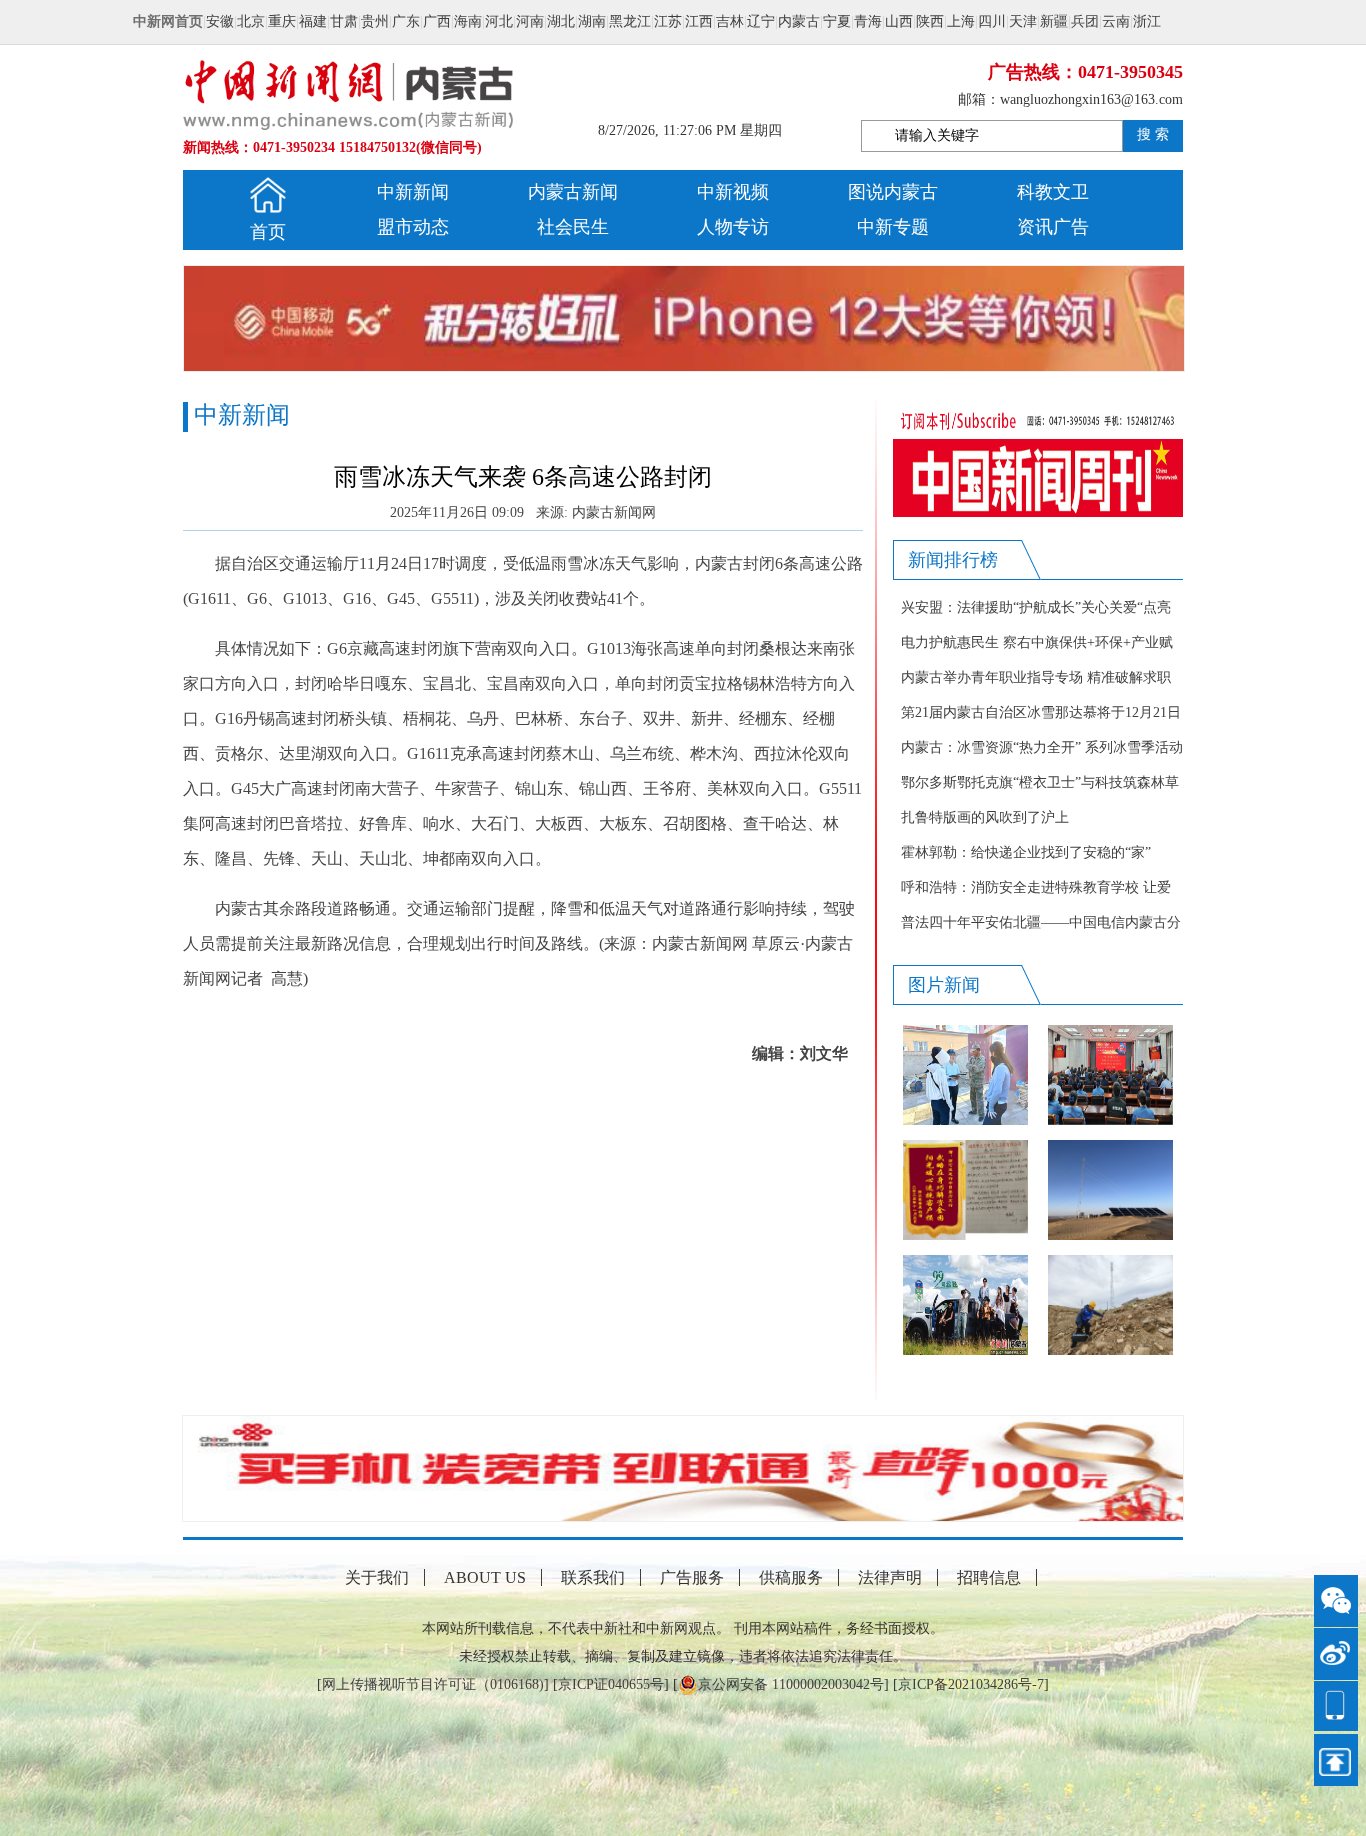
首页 (268, 232)
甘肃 (344, 21)
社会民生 (573, 227)
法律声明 (890, 1577)
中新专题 (893, 227)
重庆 (282, 21)
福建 (313, 21)
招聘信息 (989, 1577)
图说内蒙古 (893, 192)
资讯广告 (1053, 227)
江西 (699, 21)
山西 (899, 21)
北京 (251, 21)
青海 (868, 21)
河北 (499, 21)
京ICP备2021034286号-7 (971, 1684)
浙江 (1147, 21)
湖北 (561, 21)
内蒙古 (799, 21)
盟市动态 (413, 227)
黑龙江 (630, 21)
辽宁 (761, 21)
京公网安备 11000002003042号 (791, 1684)
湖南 (592, 21)
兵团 (1085, 21)
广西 (437, 21)
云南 (1116, 21)
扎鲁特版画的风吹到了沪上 (985, 817)
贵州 (375, 21)
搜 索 (1153, 134)
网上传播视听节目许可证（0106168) (433, 1684)
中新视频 (733, 192)
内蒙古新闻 (573, 192)
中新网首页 (168, 21)
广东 (406, 21)
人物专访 (733, 227)
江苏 (668, 21)
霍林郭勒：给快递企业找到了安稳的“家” (1026, 852)
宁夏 (837, 21)
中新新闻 (413, 192)
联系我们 (593, 1577)
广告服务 (692, 1577)
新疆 (1054, 21)
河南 (530, 21)
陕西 (930, 21)
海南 (468, 21)
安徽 (220, 21)
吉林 (730, 21)
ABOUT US (485, 1577)
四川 (992, 21)
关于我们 (377, 1577)
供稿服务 (791, 1577)
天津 (1023, 21)
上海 (961, 21)
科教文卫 (1053, 192)
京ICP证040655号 (611, 1684)
